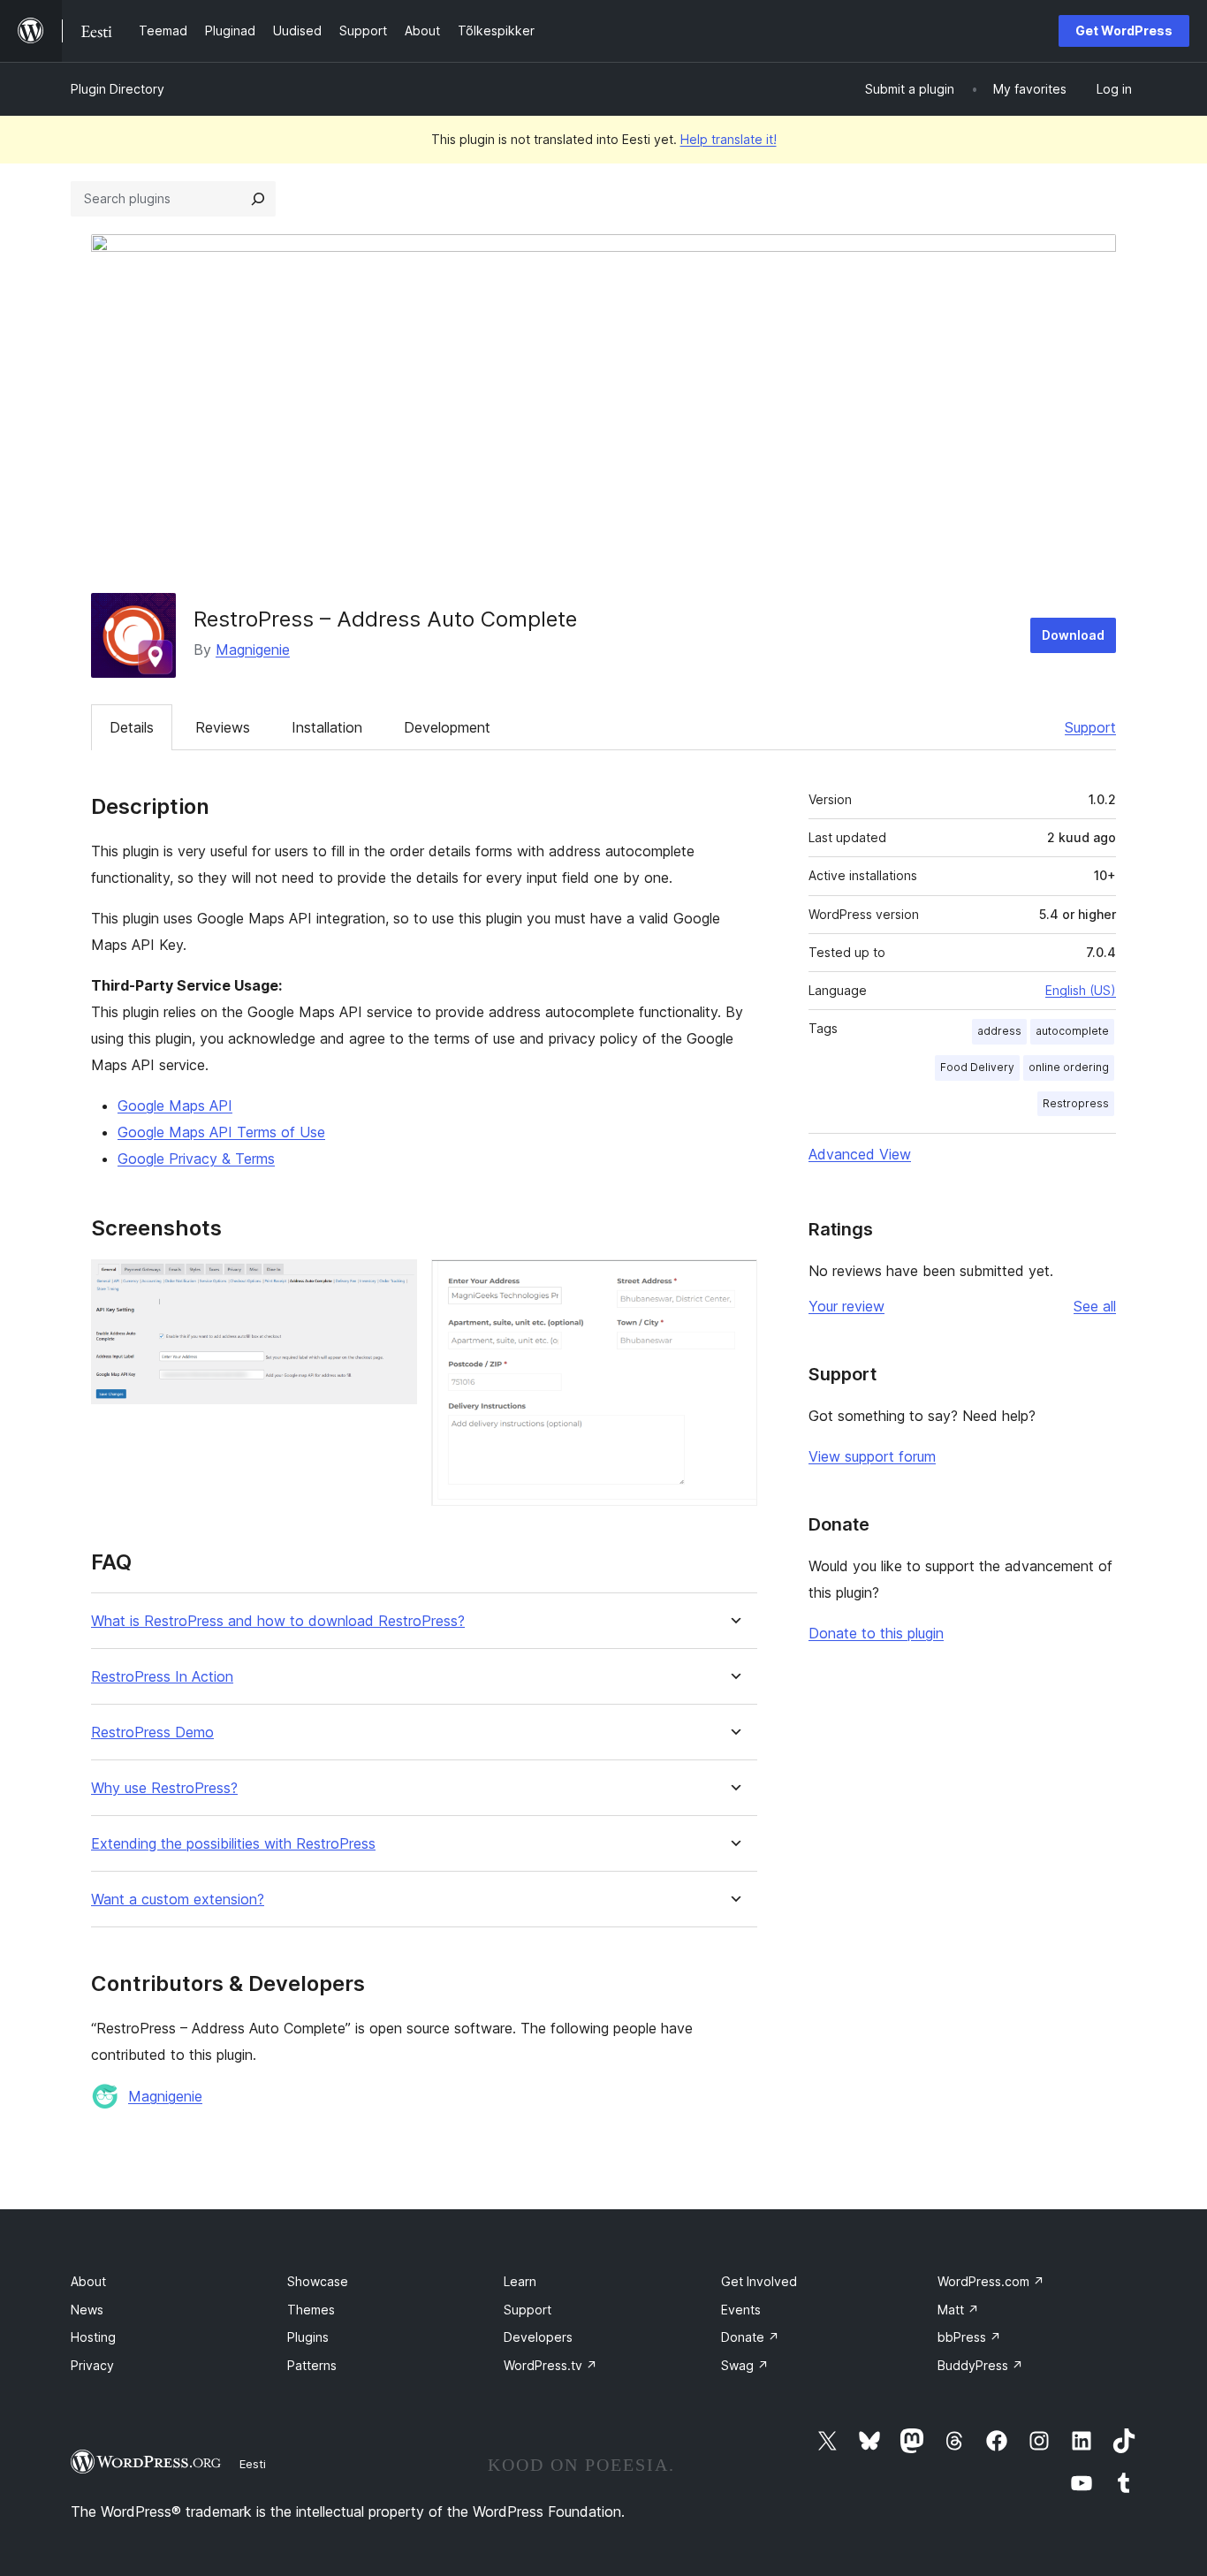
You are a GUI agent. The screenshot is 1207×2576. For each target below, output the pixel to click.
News (87, 2310)
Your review (846, 1306)
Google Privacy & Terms (196, 1159)
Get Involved (759, 2281)
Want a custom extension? (178, 1900)
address (999, 1031)
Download (1073, 635)
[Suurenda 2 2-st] (733, 1283)
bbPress (969, 2337)
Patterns (312, 2365)
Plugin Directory (118, 89)
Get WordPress (1124, 30)
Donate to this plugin (876, 1633)
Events (741, 2310)
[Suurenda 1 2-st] (393, 1283)
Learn (520, 2281)
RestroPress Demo (152, 1733)
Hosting (93, 2337)
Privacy (92, 2365)
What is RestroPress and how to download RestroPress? (278, 1621)
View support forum (872, 1456)
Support (1090, 727)
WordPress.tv (550, 2365)
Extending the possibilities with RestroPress (233, 1844)
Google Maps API (175, 1106)
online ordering (1069, 1067)
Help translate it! (729, 139)
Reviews (223, 727)
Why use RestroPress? (164, 1788)
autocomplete (1072, 1031)
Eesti (253, 2464)
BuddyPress (980, 2365)
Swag (745, 2365)
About (88, 2281)
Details (132, 727)
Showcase (318, 2281)
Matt (958, 2310)
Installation (327, 727)
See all (1095, 1306)
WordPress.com (991, 2281)
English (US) (1081, 990)
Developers (538, 2337)
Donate (750, 2337)
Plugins (308, 2337)
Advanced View (860, 1154)
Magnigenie (253, 650)
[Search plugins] (258, 199)
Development (447, 727)
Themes (311, 2310)
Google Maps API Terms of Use (221, 1132)
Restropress (1076, 1103)
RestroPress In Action (162, 1677)
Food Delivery (977, 1067)
